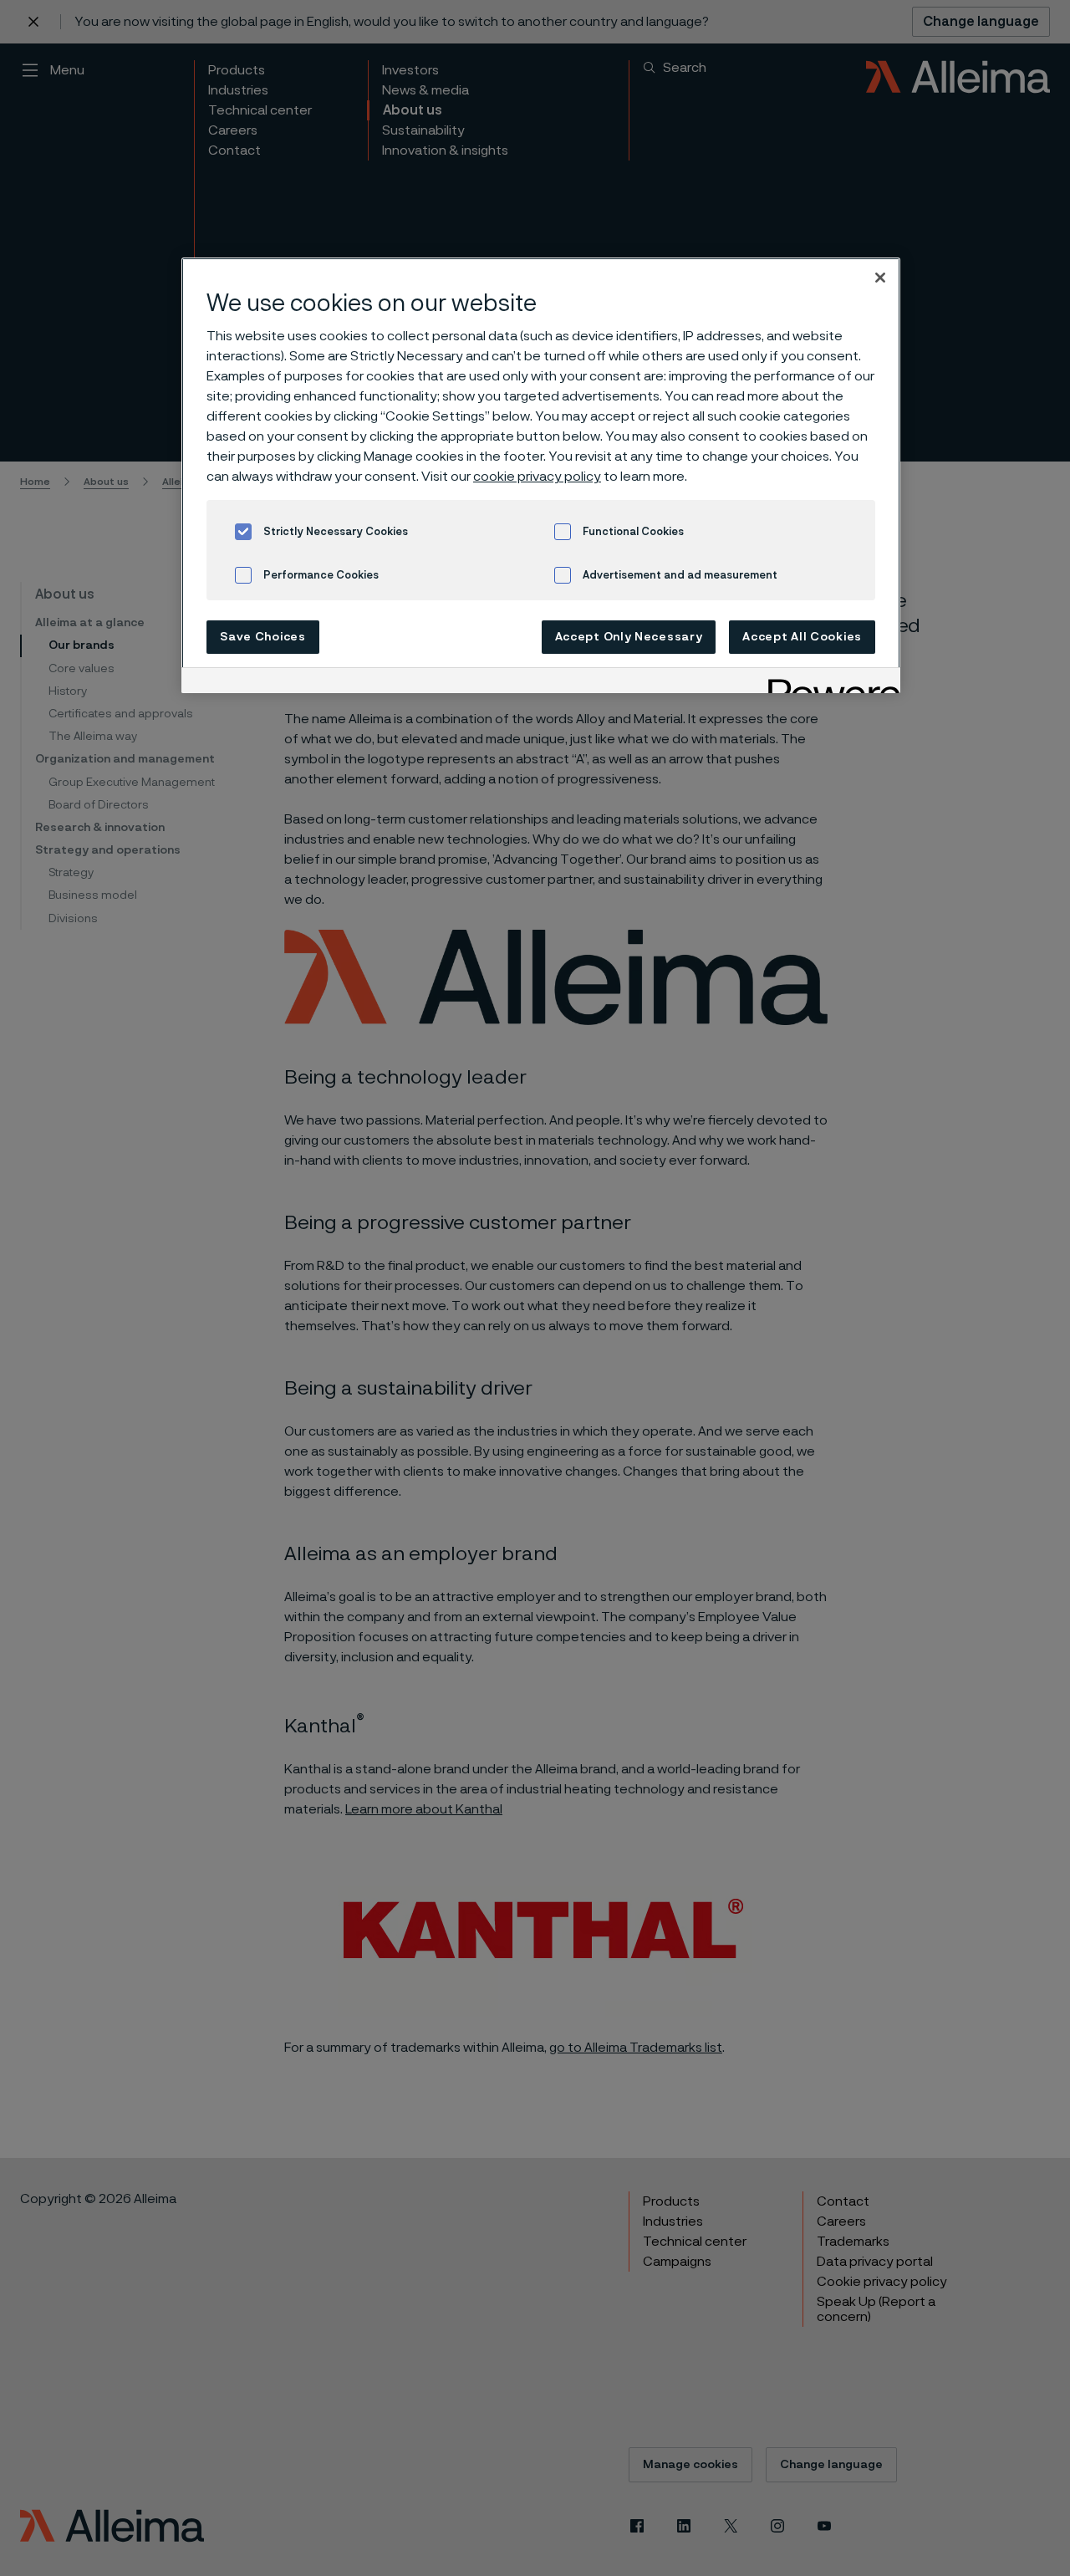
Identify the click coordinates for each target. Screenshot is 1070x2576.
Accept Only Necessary (629, 637)
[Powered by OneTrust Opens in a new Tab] (828, 683)
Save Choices (262, 637)
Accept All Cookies (802, 637)
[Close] (880, 278)
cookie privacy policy (537, 477)
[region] (541, 475)
